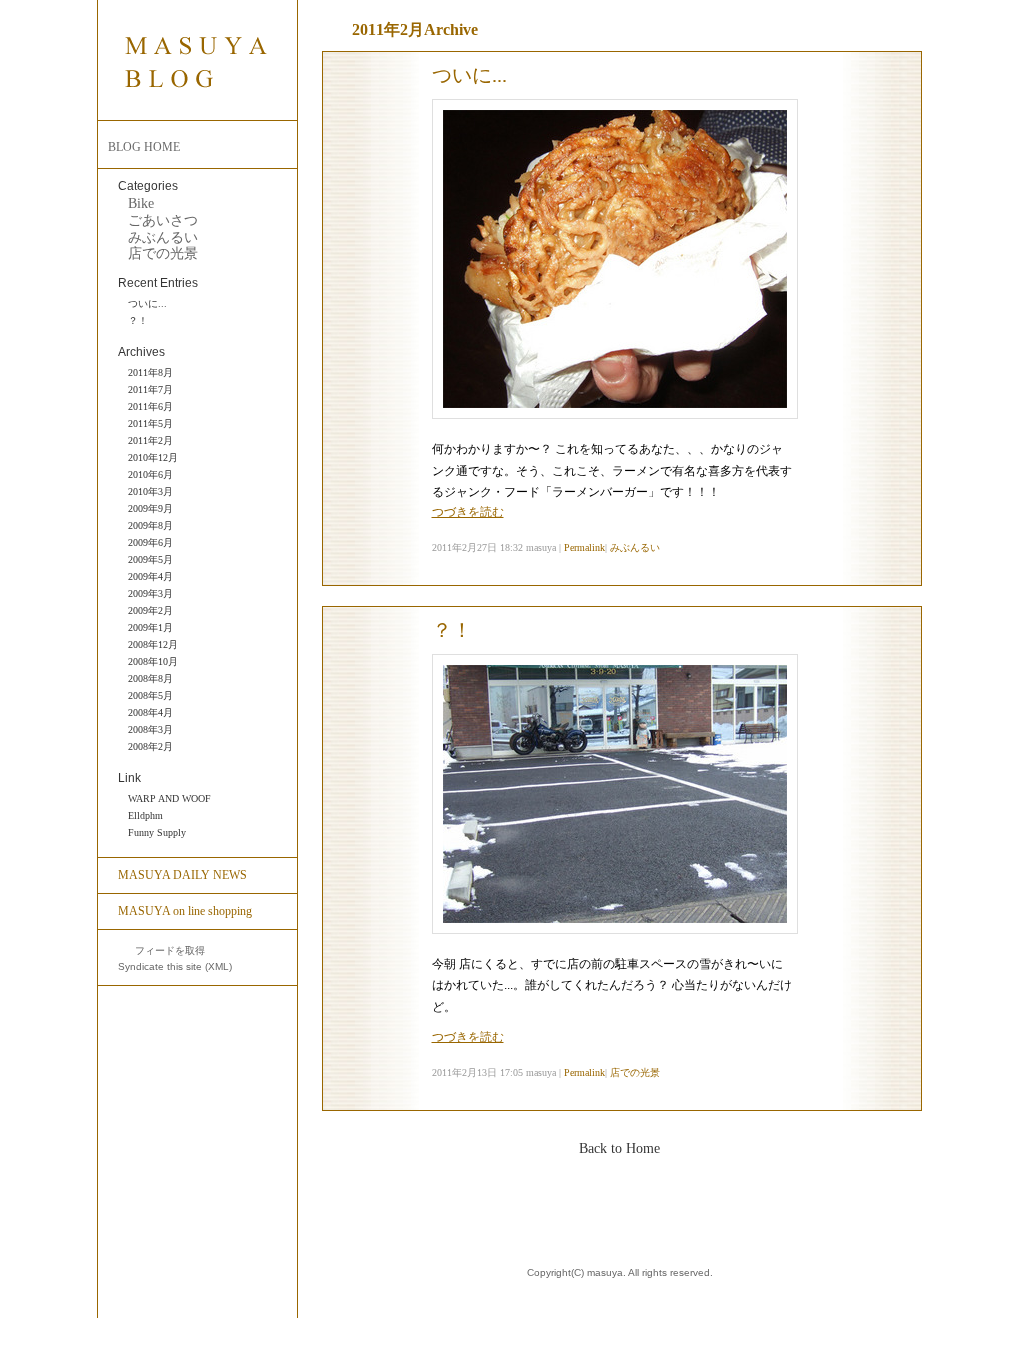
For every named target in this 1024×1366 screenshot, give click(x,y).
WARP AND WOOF (169, 798)
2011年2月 (150, 440)
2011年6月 (150, 406)
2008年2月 (150, 746)
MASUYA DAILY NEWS (182, 875)
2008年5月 (150, 695)
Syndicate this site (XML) (175, 966)
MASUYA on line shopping (185, 911)
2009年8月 (150, 525)
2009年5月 (150, 559)
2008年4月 (150, 712)
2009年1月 (150, 627)
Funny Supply (157, 832)
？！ (138, 320)
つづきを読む (468, 512)
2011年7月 (150, 389)
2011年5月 (150, 423)
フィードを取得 (168, 950)
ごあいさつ (163, 220)
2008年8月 (150, 678)
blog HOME (144, 147)
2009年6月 (150, 542)
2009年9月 (150, 508)
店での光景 (163, 253)
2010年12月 (153, 457)
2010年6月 (150, 474)
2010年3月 (150, 491)
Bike (141, 203)
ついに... (147, 303)
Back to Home (619, 1148)
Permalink (584, 547)
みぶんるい (163, 237)
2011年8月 (150, 372)
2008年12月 (153, 644)
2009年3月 (150, 593)
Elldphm (145, 815)
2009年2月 (150, 610)
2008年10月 (153, 661)
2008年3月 (150, 729)
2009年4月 (150, 576)
